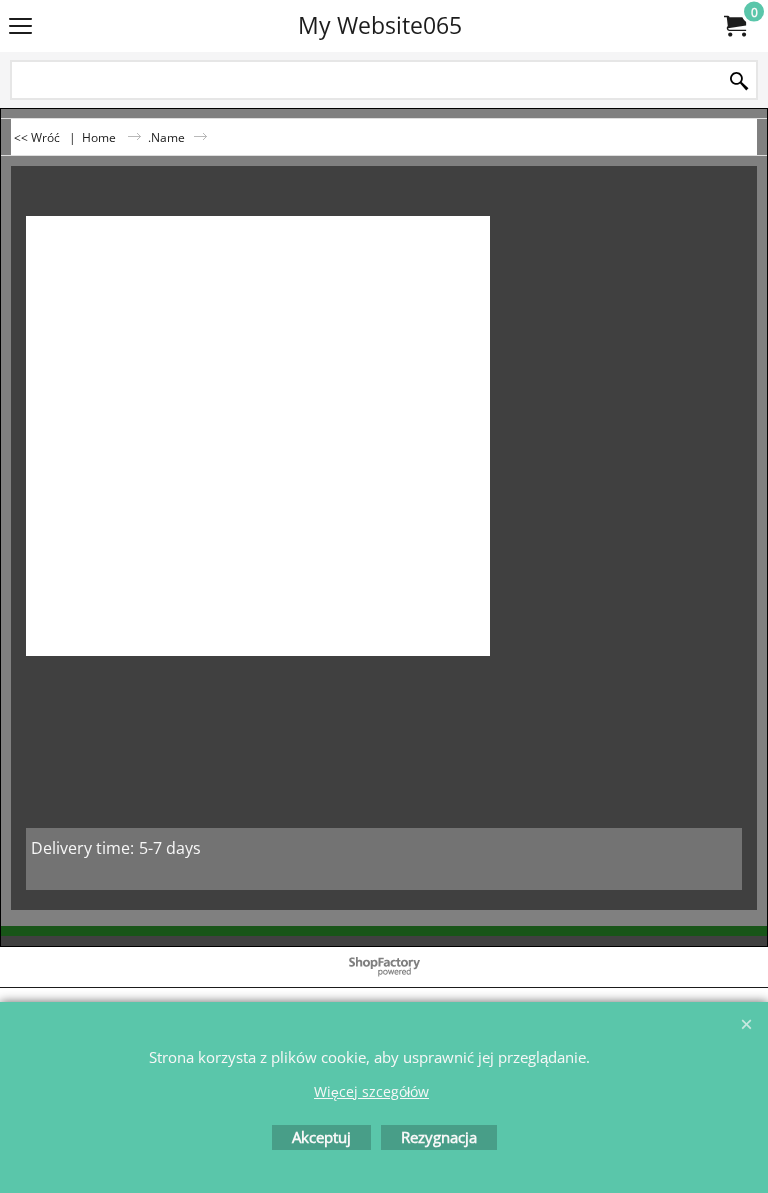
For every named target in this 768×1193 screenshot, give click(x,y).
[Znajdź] (739, 81)
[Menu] (20, 27)
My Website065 (380, 25)
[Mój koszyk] (734, 26)
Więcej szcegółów (371, 1091)
